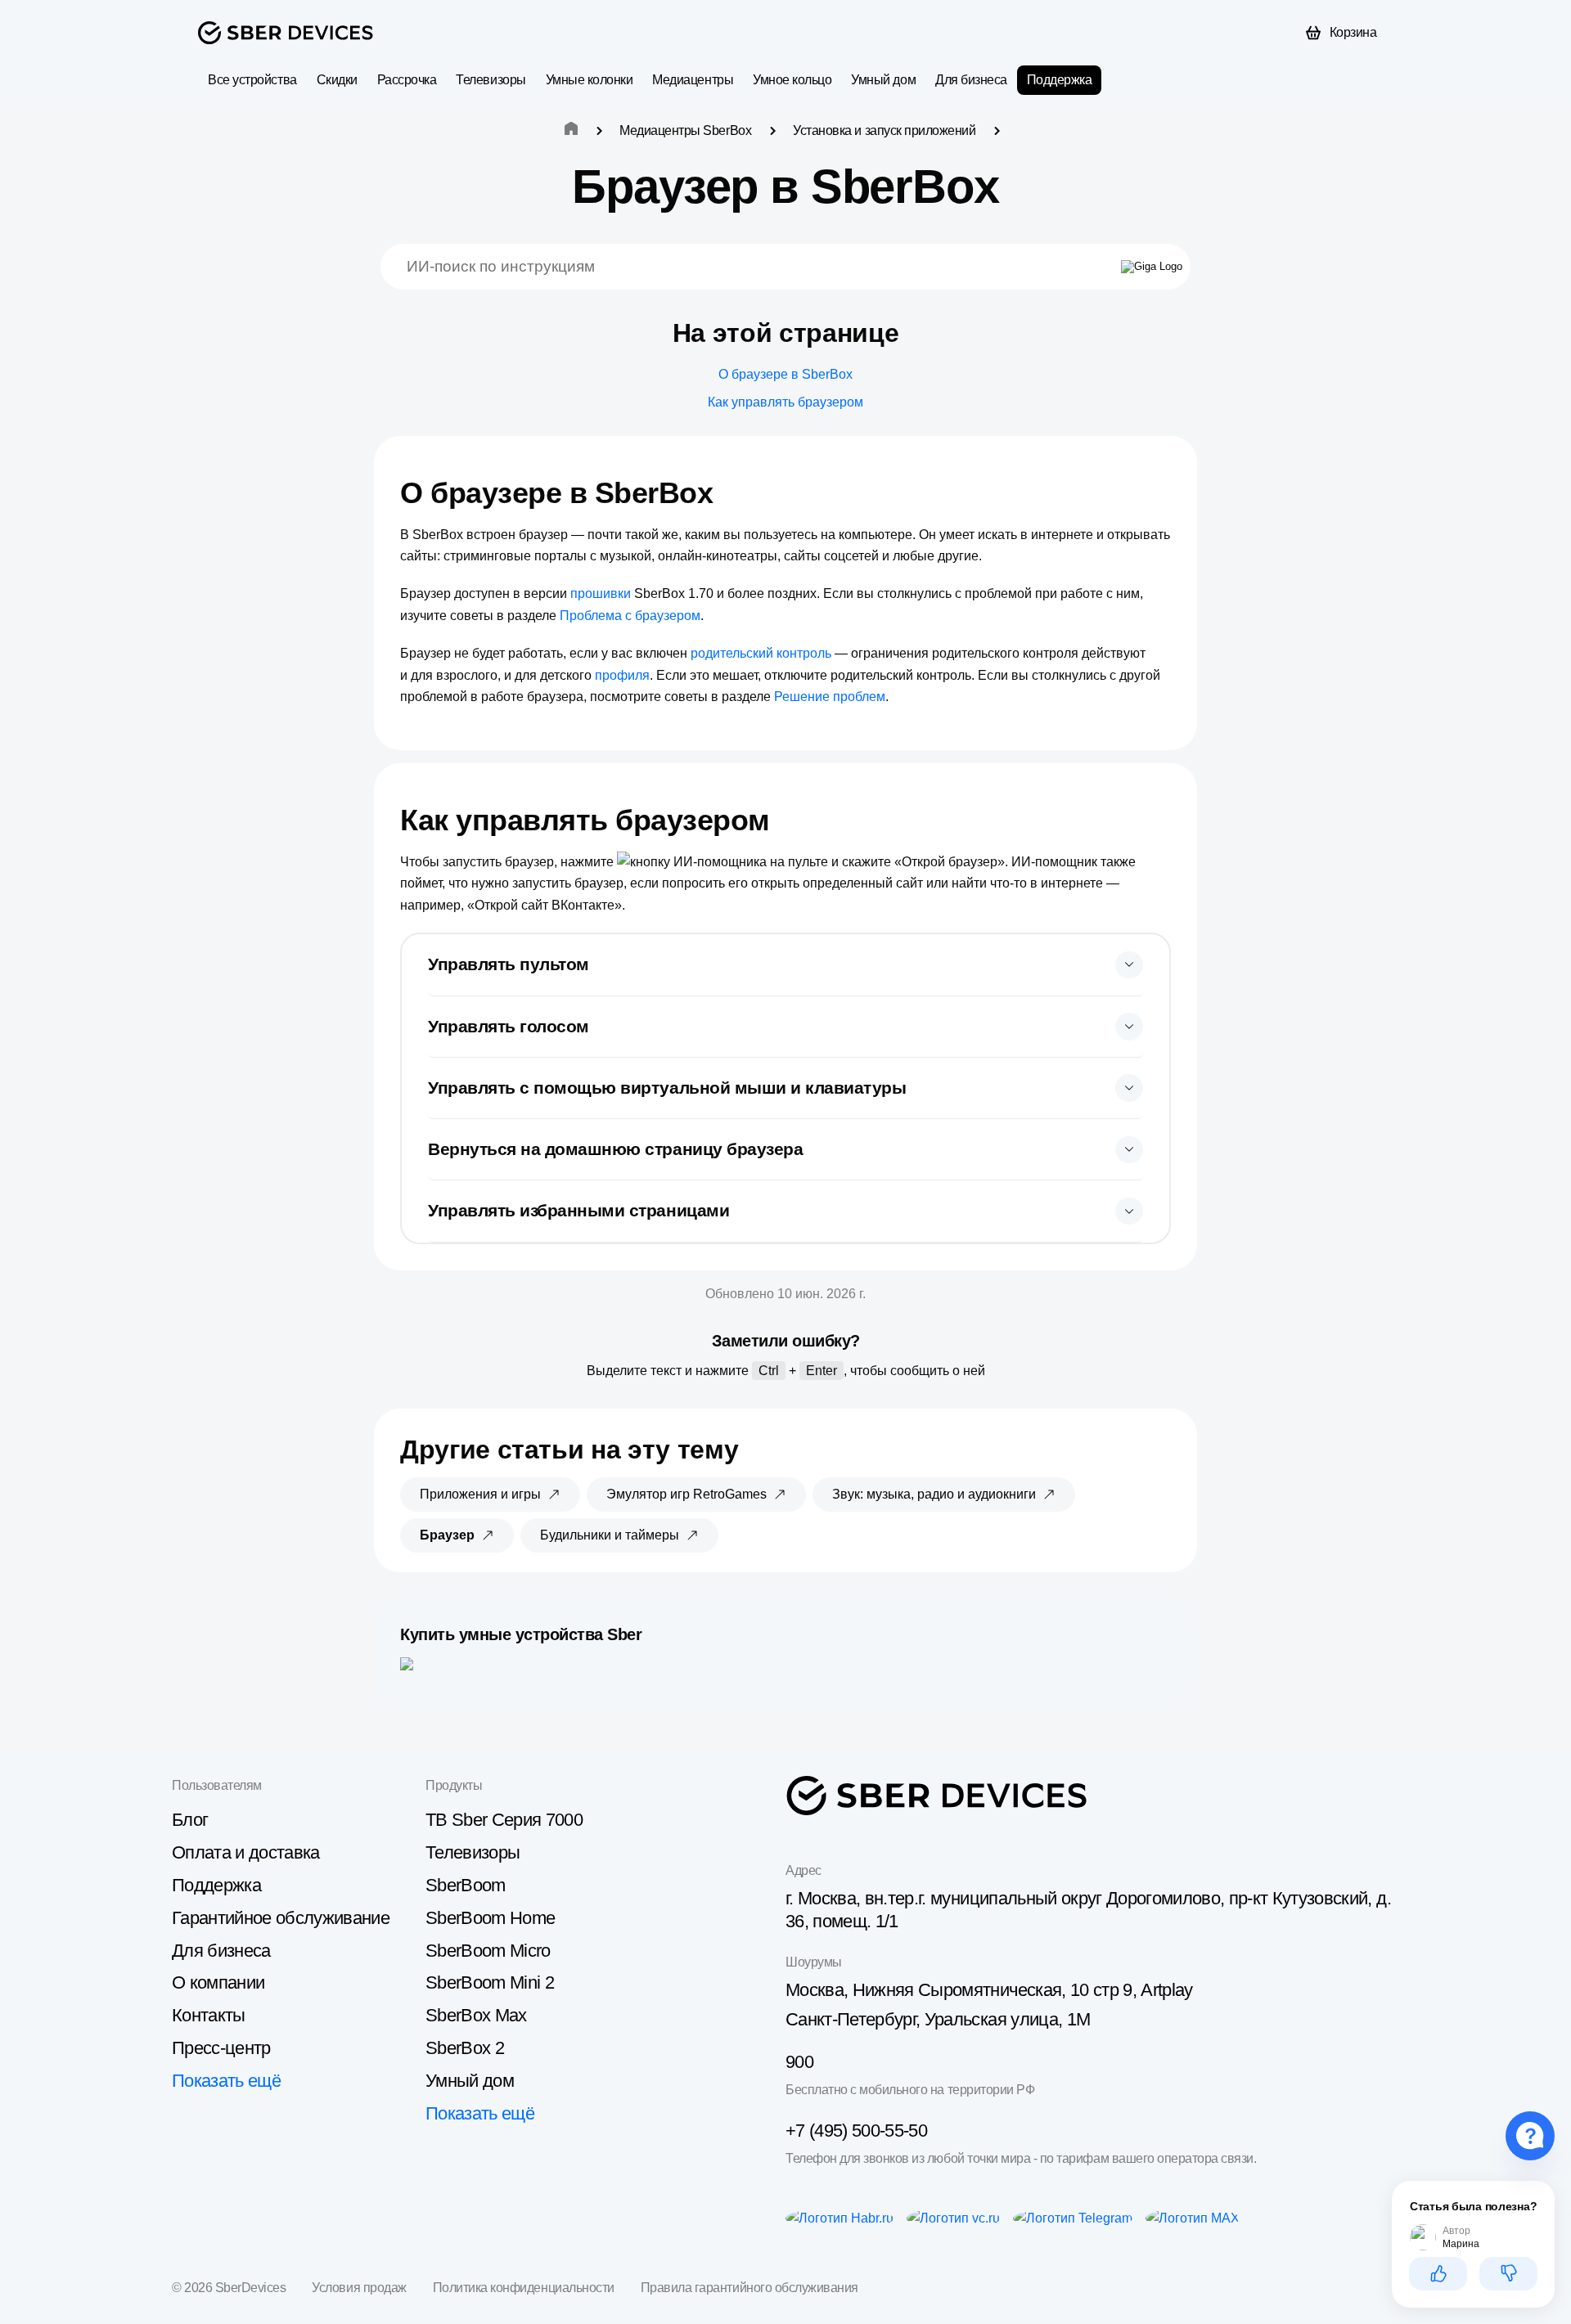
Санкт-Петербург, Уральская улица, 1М (938, 2019)
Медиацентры (693, 80)
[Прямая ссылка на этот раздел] (727, 493)
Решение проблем (830, 697)
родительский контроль (761, 653)
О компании (218, 1982)
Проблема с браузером (630, 616)
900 (799, 2062)
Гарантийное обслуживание (281, 1918)
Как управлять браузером (785, 402)
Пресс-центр (221, 2048)
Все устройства (252, 80)
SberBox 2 (465, 2048)
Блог (190, 1820)
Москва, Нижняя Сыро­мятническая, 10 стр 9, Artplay (989, 1990)
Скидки (337, 80)
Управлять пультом (509, 964)
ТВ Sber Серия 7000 (504, 1820)
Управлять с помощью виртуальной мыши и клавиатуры (667, 1088)
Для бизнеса (971, 80)
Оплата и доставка (246, 1852)
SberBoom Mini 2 (490, 1982)
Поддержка (1060, 80)
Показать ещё (226, 2081)
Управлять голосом (509, 1026)
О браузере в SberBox (785, 374)
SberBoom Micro (488, 1951)
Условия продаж (359, 2288)
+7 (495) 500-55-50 (856, 2131)
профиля (622, 675)
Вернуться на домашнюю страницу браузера (615, 1149)
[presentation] (785, 965)
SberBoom (466, 1885)
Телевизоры (491, 80)
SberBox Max (476, 2015)
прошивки (601, 593)
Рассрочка (407, 80)
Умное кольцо (792, 80)
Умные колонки (590, 80)
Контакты (209, 2015)
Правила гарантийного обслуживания (749, 2288)
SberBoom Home (490, 1918)
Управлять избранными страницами (578, 1210)
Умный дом (883, 80)
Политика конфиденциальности (524, 2288)
